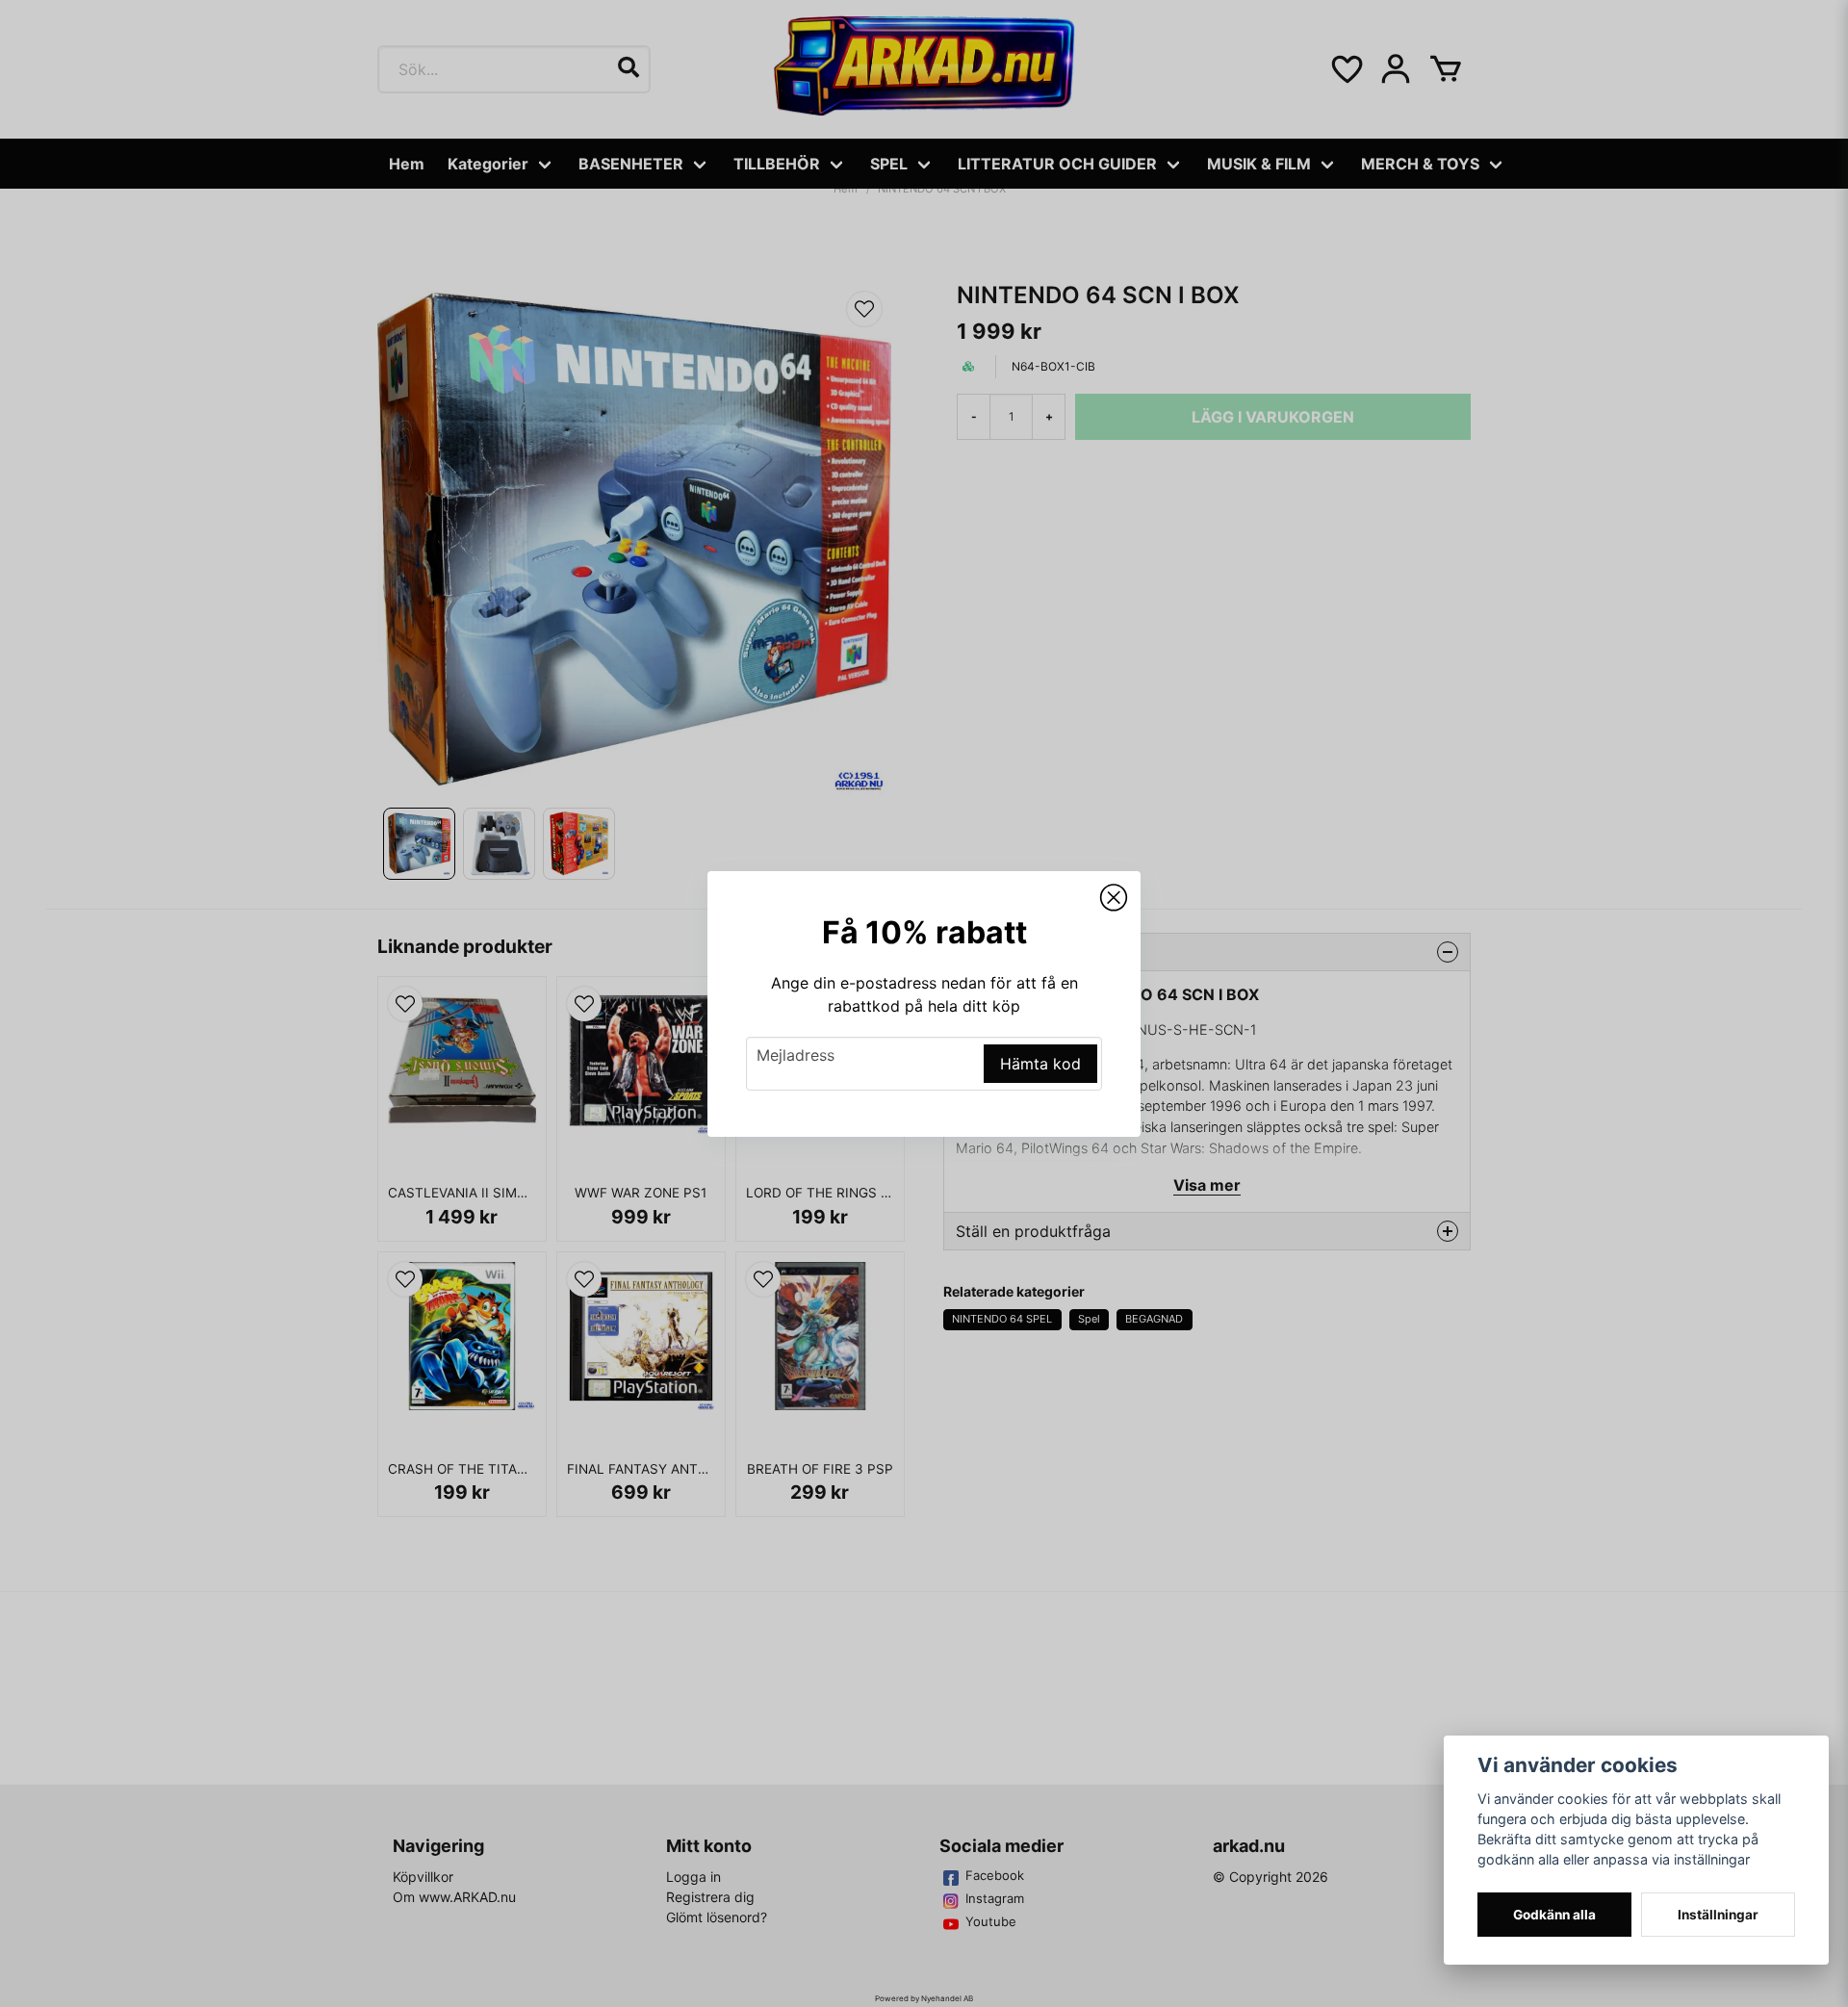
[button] (1114, 898)
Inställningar (1718, 1915)
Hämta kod (1040, 1064)
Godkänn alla (1554, 1915)
